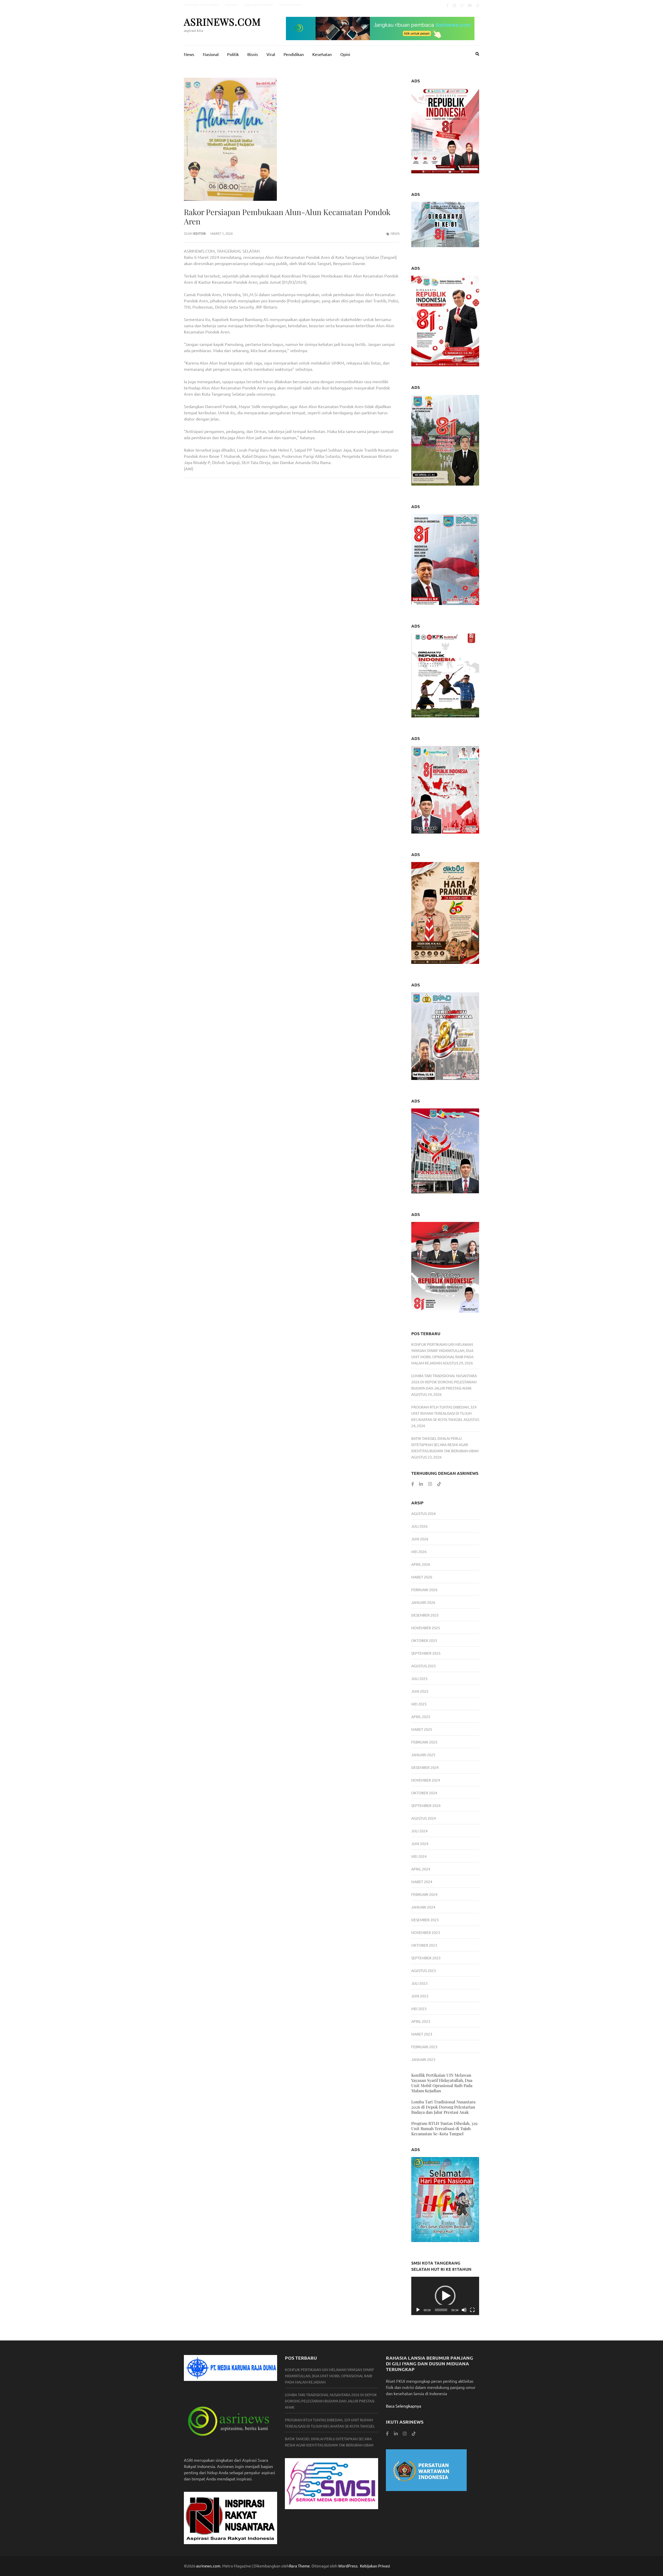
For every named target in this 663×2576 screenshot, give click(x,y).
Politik (233, 54)
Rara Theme (299, 2566)
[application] (445, 2296)
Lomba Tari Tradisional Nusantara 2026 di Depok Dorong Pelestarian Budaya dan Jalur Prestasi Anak (444, 1382)
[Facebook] (447, 5)
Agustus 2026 (424, 1513)
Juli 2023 (419, 1983)
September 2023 (426, 1958)
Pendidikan (294, 54)
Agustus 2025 (424, 1666)
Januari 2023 (423, 2059)
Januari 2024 (423, 1907)
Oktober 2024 (424, 1793)
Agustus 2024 (424, 1818)
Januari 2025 (423, 1755)
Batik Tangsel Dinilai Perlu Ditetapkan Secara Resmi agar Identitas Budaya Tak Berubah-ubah (445, 1444)
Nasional (211, 54)
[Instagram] (462, 5)
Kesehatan (322, 54)
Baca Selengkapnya (403, 2406)
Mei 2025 (419, 1704)
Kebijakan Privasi (258, 5)
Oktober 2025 (424, 1640)
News (189, 54)
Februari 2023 (424, 2047)
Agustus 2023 (424, 1970)
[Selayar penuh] (472, 2310)
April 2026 (421, 1564)
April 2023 (421, 2021)
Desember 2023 (425, 1920)
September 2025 (426, 1653)
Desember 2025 (425, 1615)
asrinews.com (222, 22)
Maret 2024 (422, 1882)
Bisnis (253, 54)
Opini (345, 54)
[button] (445, 2296)
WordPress (348, 2566)
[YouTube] (470, 5)
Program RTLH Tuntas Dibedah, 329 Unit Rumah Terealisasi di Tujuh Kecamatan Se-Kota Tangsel (444, 1413)
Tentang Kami (290, 5)
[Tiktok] (478, 5)
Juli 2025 (419, 1678)
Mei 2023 (419, 2009)
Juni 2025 (420, 1691)
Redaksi (231, 5)
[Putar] (418, 2310)
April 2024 (421, 1869)
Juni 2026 (420, 1539)
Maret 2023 (422, 2034)
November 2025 (426, 1628)
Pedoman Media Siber (201, 5)
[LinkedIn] (421, 1484)
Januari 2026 (423, 1602)
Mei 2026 (419, 1552)
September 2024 (426, 1805)
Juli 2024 (419, 1831)
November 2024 (426, 1780)
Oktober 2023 (424, 1945)
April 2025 (421, 1717)
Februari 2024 (424, 1894)
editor (200, 233)
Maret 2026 (422, 1577)
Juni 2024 (420, 1844)
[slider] (441, 2310)
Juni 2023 (420, 1996)
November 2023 (426, 1932)
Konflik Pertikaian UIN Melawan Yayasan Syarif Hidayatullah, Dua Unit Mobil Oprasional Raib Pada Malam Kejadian (442, 2083)
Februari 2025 (424, 1742)
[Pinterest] (455, 5)
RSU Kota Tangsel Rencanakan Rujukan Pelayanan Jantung (346, 496)
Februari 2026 (424, 1590)
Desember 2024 (425, 1767)
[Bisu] (464, 2310)
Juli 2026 (419, 1526)
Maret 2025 (422, 1729)
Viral (271, 54)
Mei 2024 (419, 1856)
